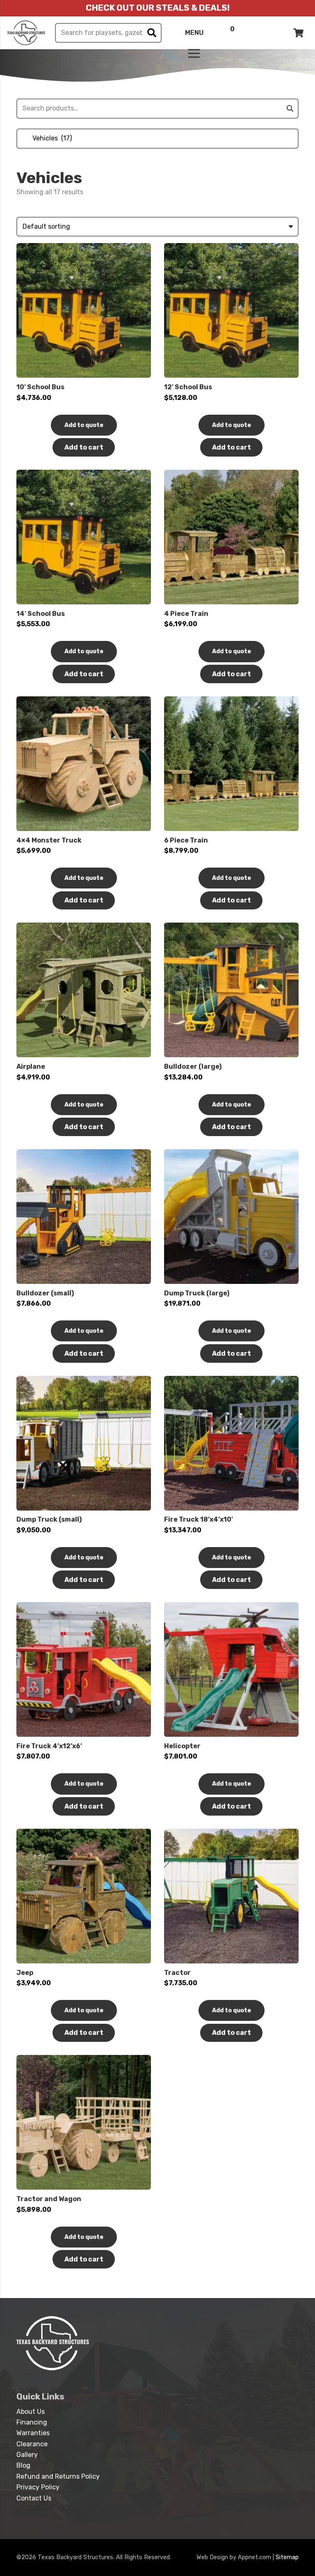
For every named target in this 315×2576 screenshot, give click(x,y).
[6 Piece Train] (231, 701)
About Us (31, 2412)
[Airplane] (84, 928)
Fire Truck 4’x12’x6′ (49, 1746)
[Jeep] (84, 1834)
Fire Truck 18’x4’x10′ (199, 1519)
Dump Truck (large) (197, 1293)
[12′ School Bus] (231, 248)
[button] (84, 447)
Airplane (31, 1066)
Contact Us (34, 2498)
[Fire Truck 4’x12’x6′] (84, 1607)
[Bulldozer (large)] (231, 928)
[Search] (152, 33)
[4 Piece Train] (231, 475)
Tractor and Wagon (49, 2199)
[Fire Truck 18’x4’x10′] (231, 1381)
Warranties (33, 2433)
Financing (32, 2422)
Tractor (177, 1973)
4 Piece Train (186, 614)
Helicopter (182, 1746)
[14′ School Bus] (84, 475)
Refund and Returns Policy (58, 2476)
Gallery (27, 2455)
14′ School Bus (41, 614)
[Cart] (299, 33)
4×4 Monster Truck (49, 840)
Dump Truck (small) (49, 1519)
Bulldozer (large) (193, 1066)
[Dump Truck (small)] (84, 1381)
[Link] (26, 33)
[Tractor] (231, 1834)
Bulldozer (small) (45, 1293)
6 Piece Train (186, 840)
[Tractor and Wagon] (84, 2060)
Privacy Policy (38, 2487)
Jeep (25, 1973)
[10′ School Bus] (84, 248)
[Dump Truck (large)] (231, 1154)
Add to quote (84, 425)
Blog (23, 2465)
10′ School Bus (40, 387)
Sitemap (287, 2557)
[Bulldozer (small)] (84, 1154)
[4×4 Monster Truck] (84, 701)
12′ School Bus (188, 387)
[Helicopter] (231, 1607)
